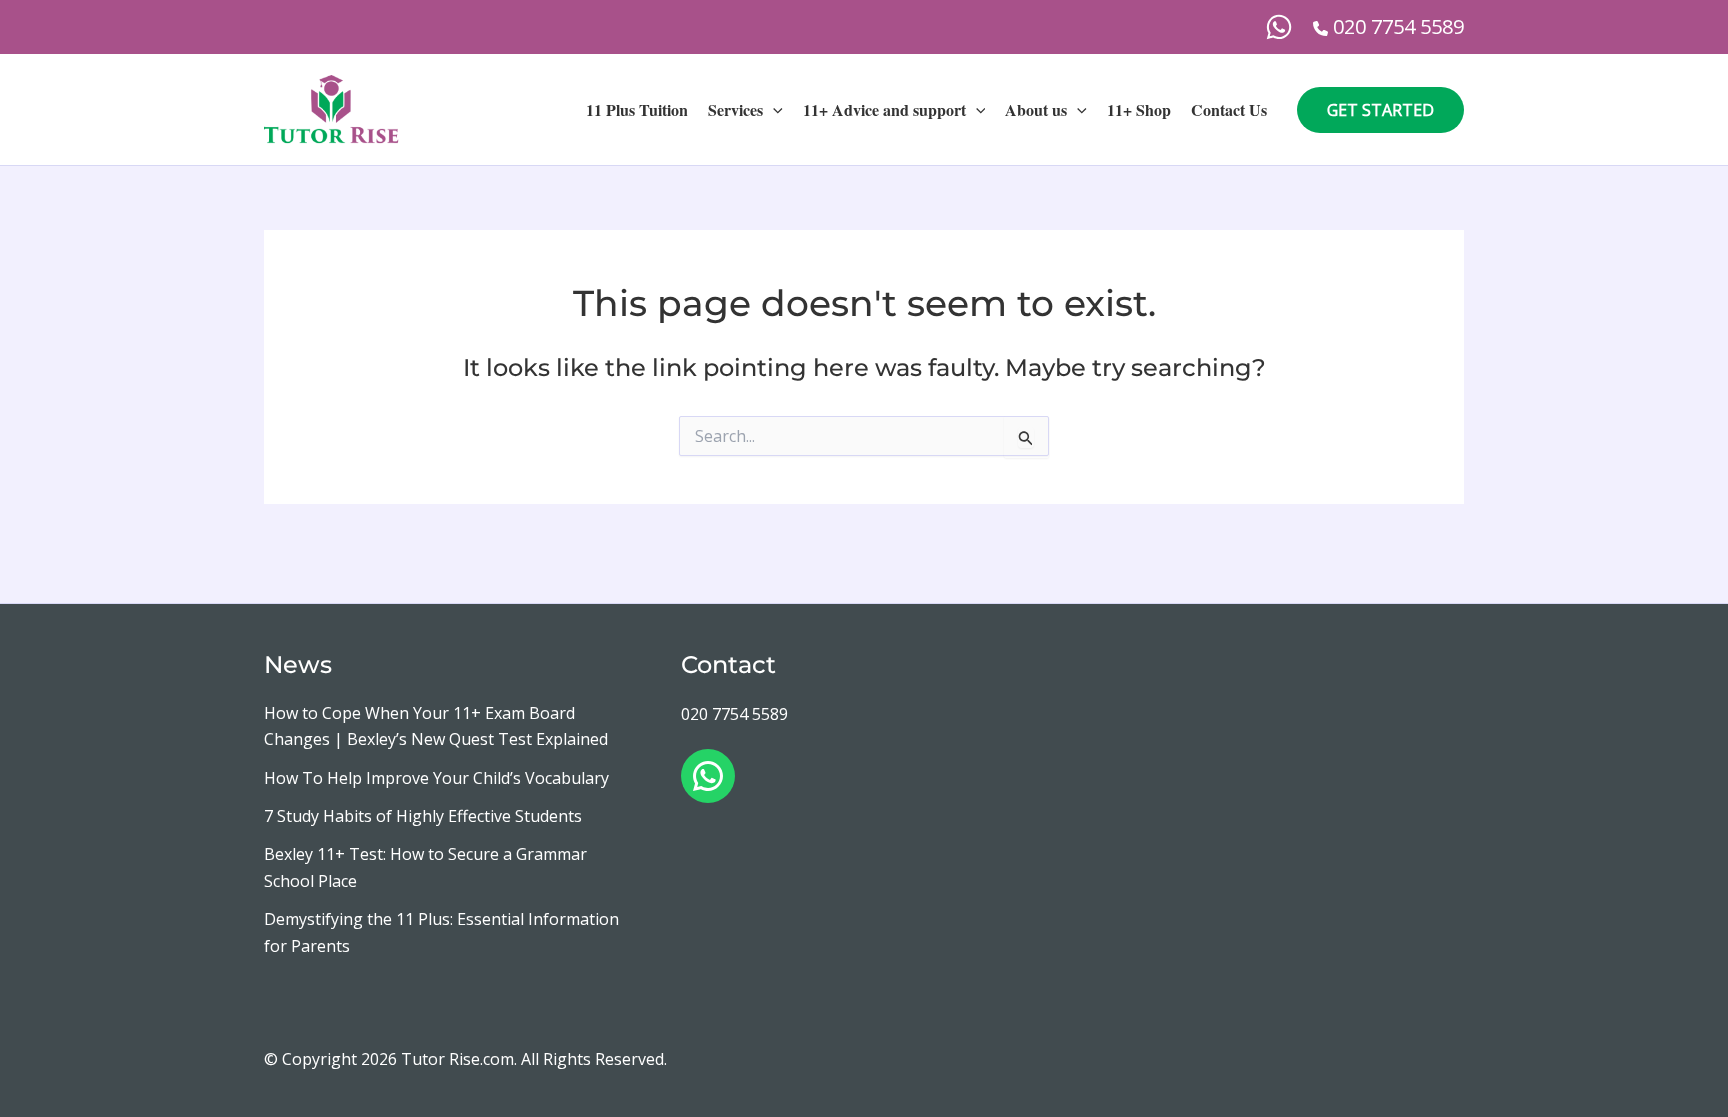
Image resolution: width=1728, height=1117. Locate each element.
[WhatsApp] (1279, 27)
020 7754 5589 (734, 714)
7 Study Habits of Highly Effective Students (423, 816)
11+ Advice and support (884, 109)
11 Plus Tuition (637, 109)
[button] (773, 110)
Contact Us (1229, 109)
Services (735, 109)
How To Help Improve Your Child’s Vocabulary (436, 778)
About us (1036, 109)
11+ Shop (1139, 109)
